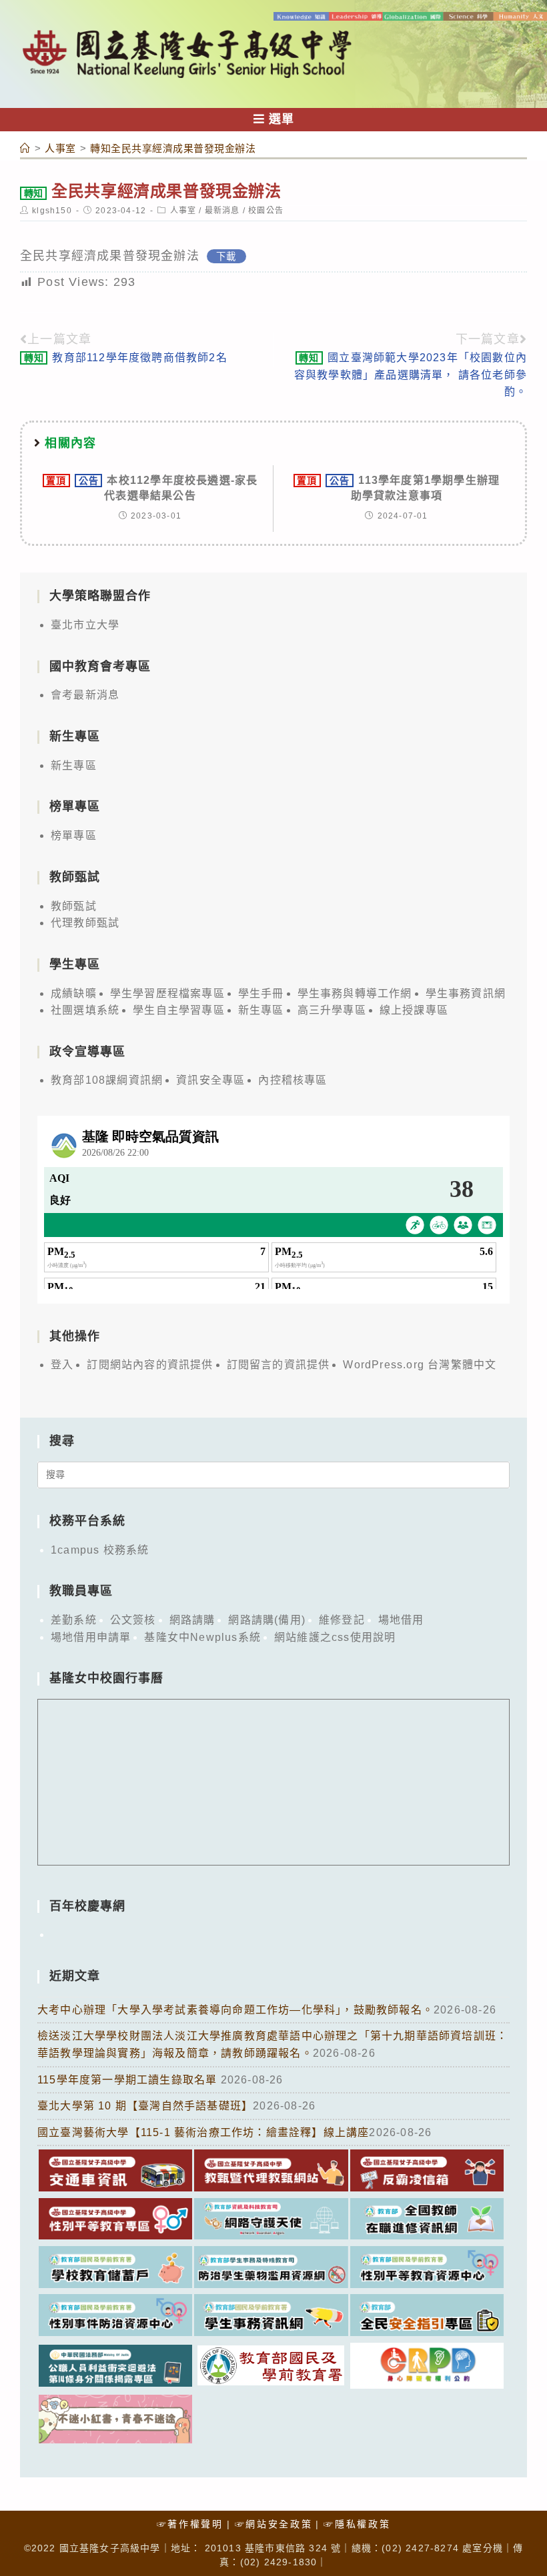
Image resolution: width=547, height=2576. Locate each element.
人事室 (183, 211)
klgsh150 (52, 211)
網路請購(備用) (267, 1620)
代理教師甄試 (85, 923)
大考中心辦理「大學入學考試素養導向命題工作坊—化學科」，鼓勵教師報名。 (235, 2010)
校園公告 (266, 211)
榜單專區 (74, 835)
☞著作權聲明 (190, 2524)
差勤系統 (74, 1620)
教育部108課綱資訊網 (107, 1080)
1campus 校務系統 (100, 1550)
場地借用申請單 (91, 1637)
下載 (226, 257)
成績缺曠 (74, 993)
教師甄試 (74, 906)
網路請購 (192, 1620)
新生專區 (74, 765)
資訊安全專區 (210, 1080)
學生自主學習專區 (179, 1010)
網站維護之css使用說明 (335, 1637)
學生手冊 (261, 993)
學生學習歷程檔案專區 (167, 993)
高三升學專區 (332, 1010)
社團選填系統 (85, 1010)
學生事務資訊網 (466, 993)
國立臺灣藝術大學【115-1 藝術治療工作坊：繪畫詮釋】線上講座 (203, 2132)
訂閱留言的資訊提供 (279, 1365)
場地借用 (401, 1620)
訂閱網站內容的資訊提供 (150, 1365)
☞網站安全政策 (274, 2524)
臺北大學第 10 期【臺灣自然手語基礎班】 (145, 2106)
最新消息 (222, 211)
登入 (62, 1365)
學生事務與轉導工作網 (355, 993)
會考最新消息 (85, 695)
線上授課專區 (414, 1010)
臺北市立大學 (85, 625)
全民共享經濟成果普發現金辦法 (110, 256)
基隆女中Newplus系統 (202, 1637)
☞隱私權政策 (357, 2524)
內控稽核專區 (293, 1080)
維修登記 (342, 1620)
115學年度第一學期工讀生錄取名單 (129, 2080)
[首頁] (25, 148)
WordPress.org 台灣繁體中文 (420, 1365)
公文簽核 (133, 1620)
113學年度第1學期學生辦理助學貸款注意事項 (398, 488)
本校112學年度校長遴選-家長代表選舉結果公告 (152, 488)
